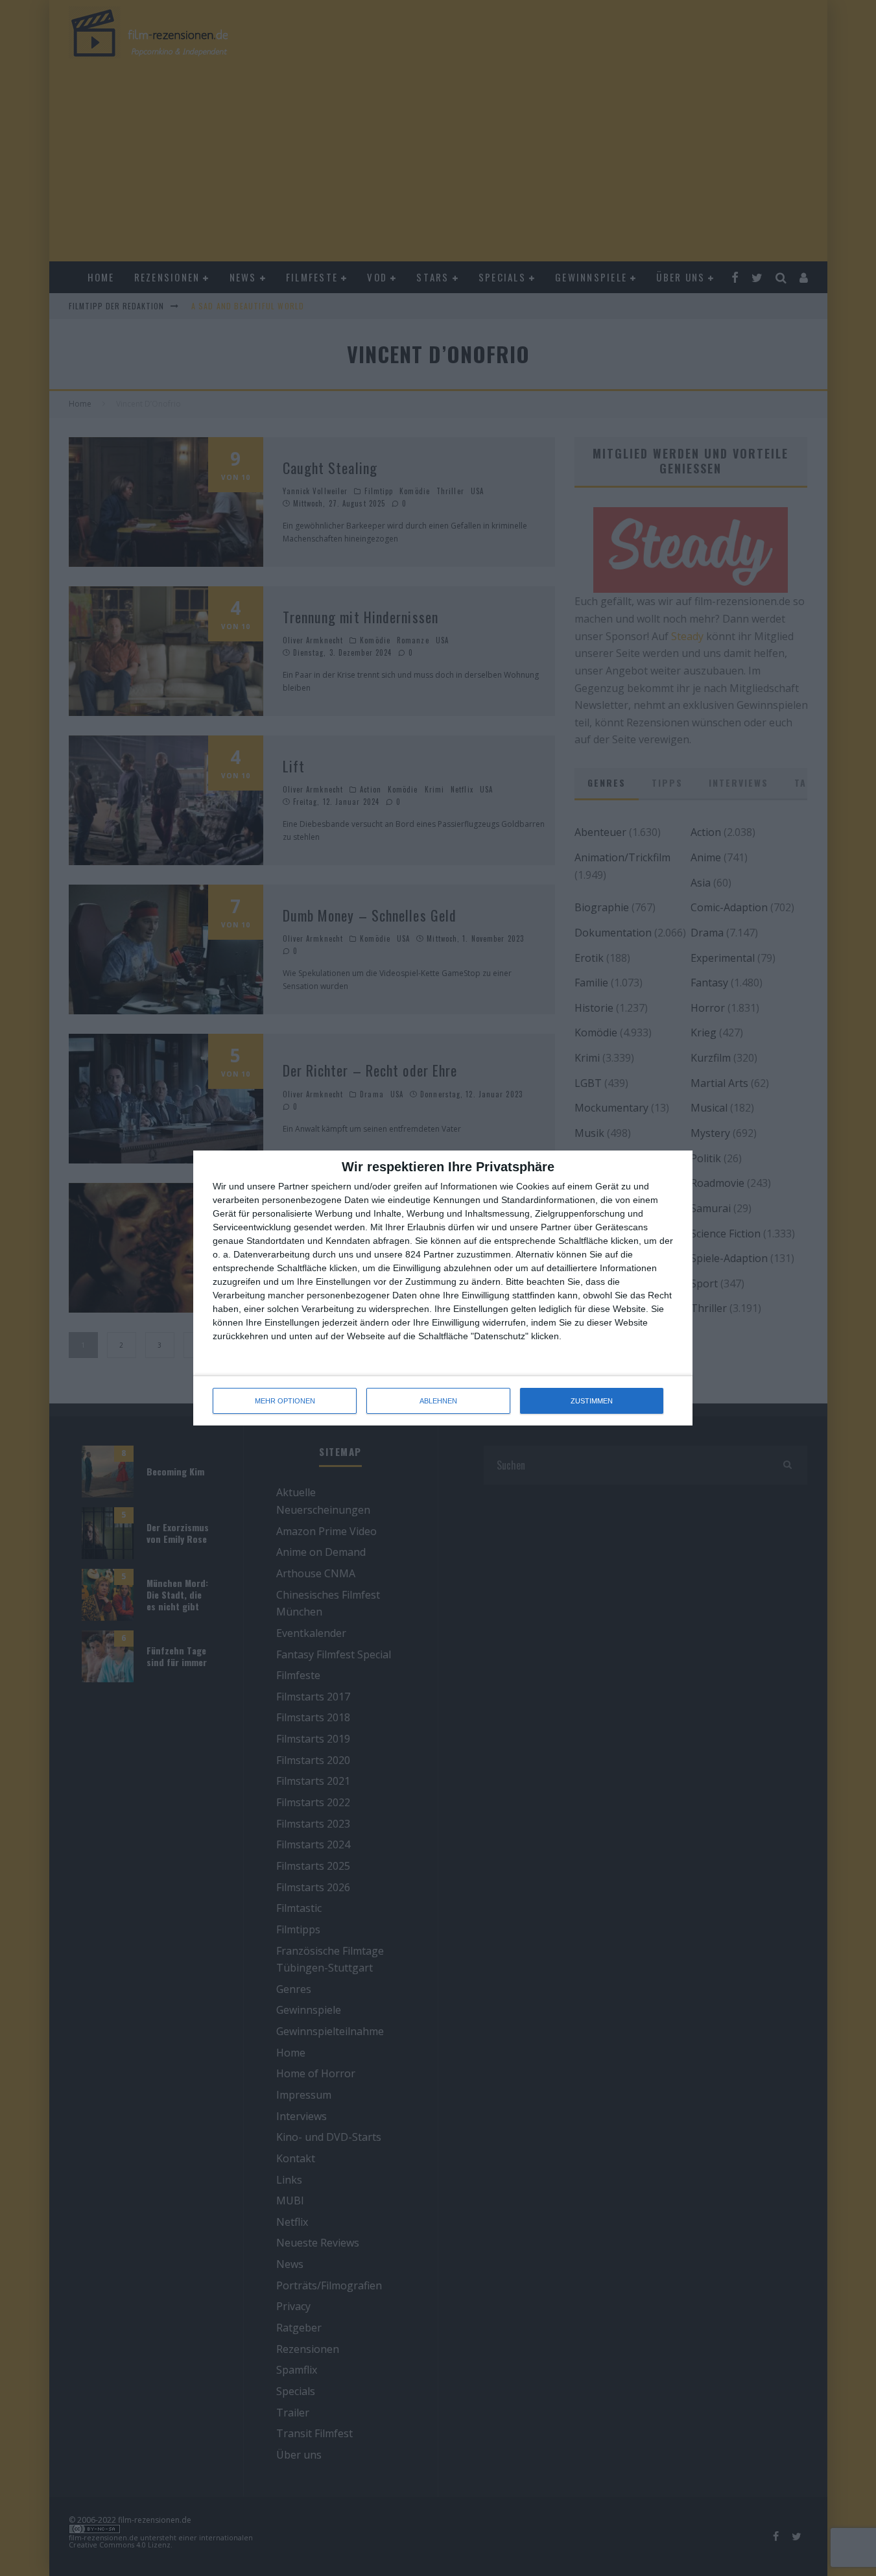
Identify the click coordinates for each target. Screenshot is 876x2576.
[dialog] (443, 1288)
